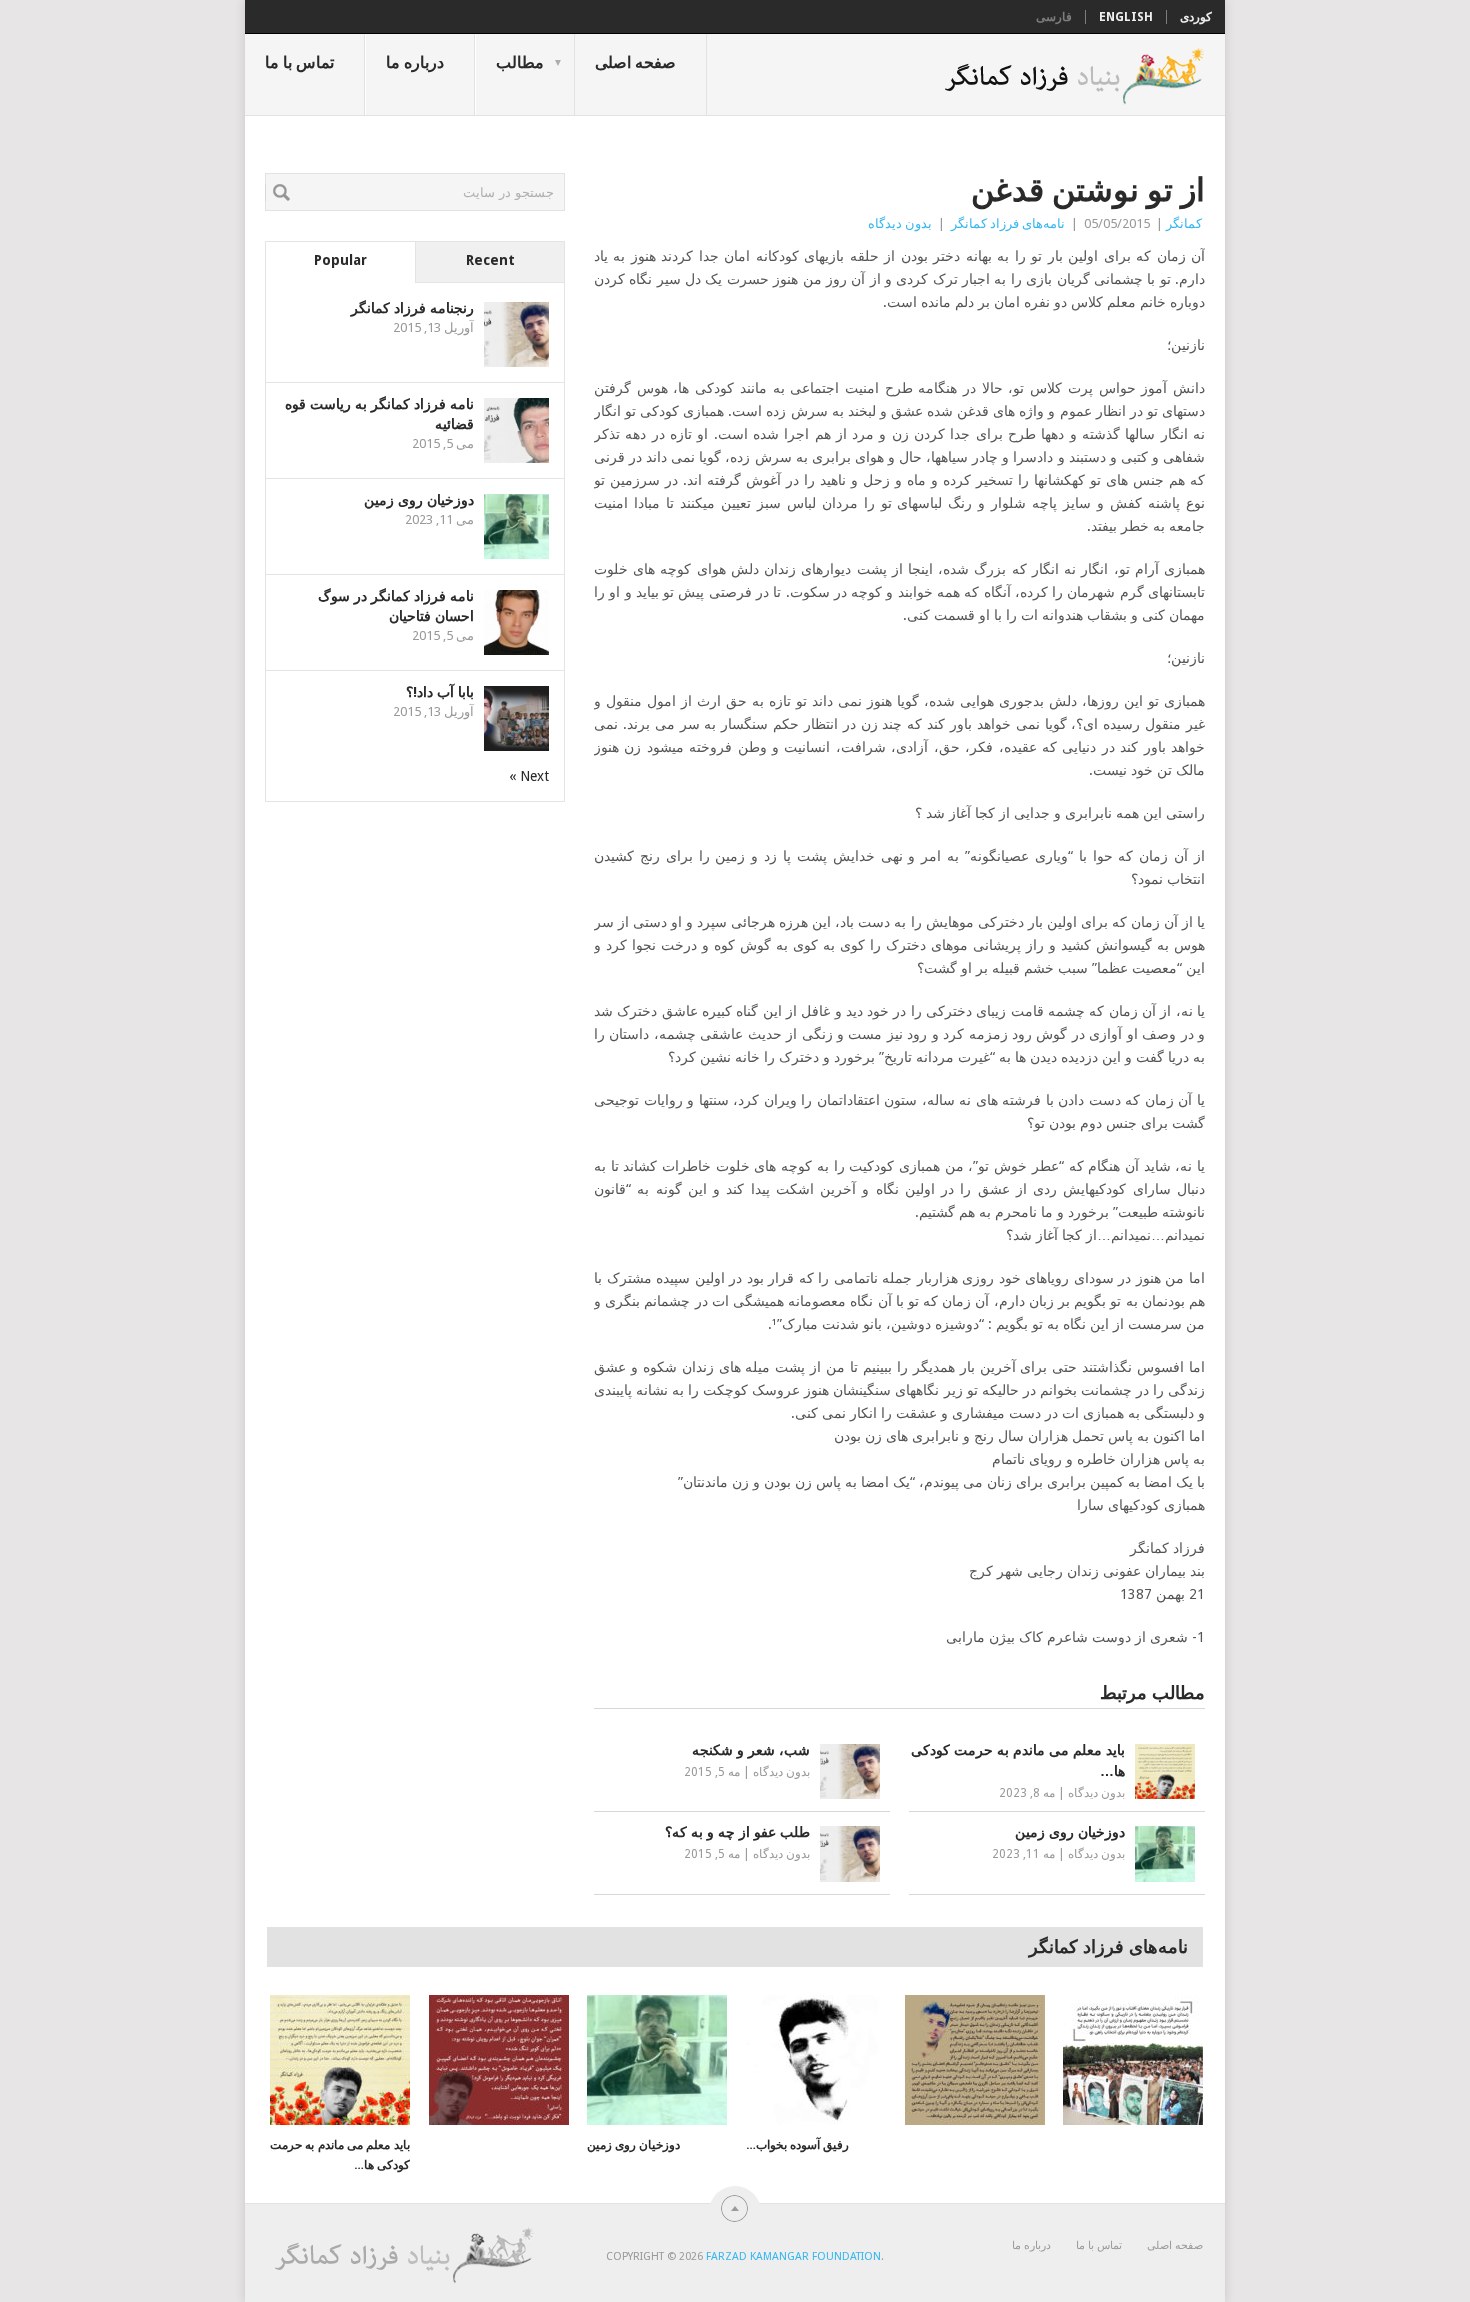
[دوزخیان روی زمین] (657, 2060)
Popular (340, 260)
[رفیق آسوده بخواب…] (816, 2060)
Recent (490, 260)
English (1126, 17)
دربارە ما (415, 62)
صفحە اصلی (635, 62)
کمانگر (1184, 223)
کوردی (1196, 17)
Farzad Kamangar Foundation (793, 2256)
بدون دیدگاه (900, 223)
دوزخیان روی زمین (419, 500)
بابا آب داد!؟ (440, 692)
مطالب (520, 62)
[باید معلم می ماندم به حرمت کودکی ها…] (340, 2060)
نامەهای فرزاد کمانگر (1008, 223)
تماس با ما (299, 62)
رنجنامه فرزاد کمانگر (412, 308)
